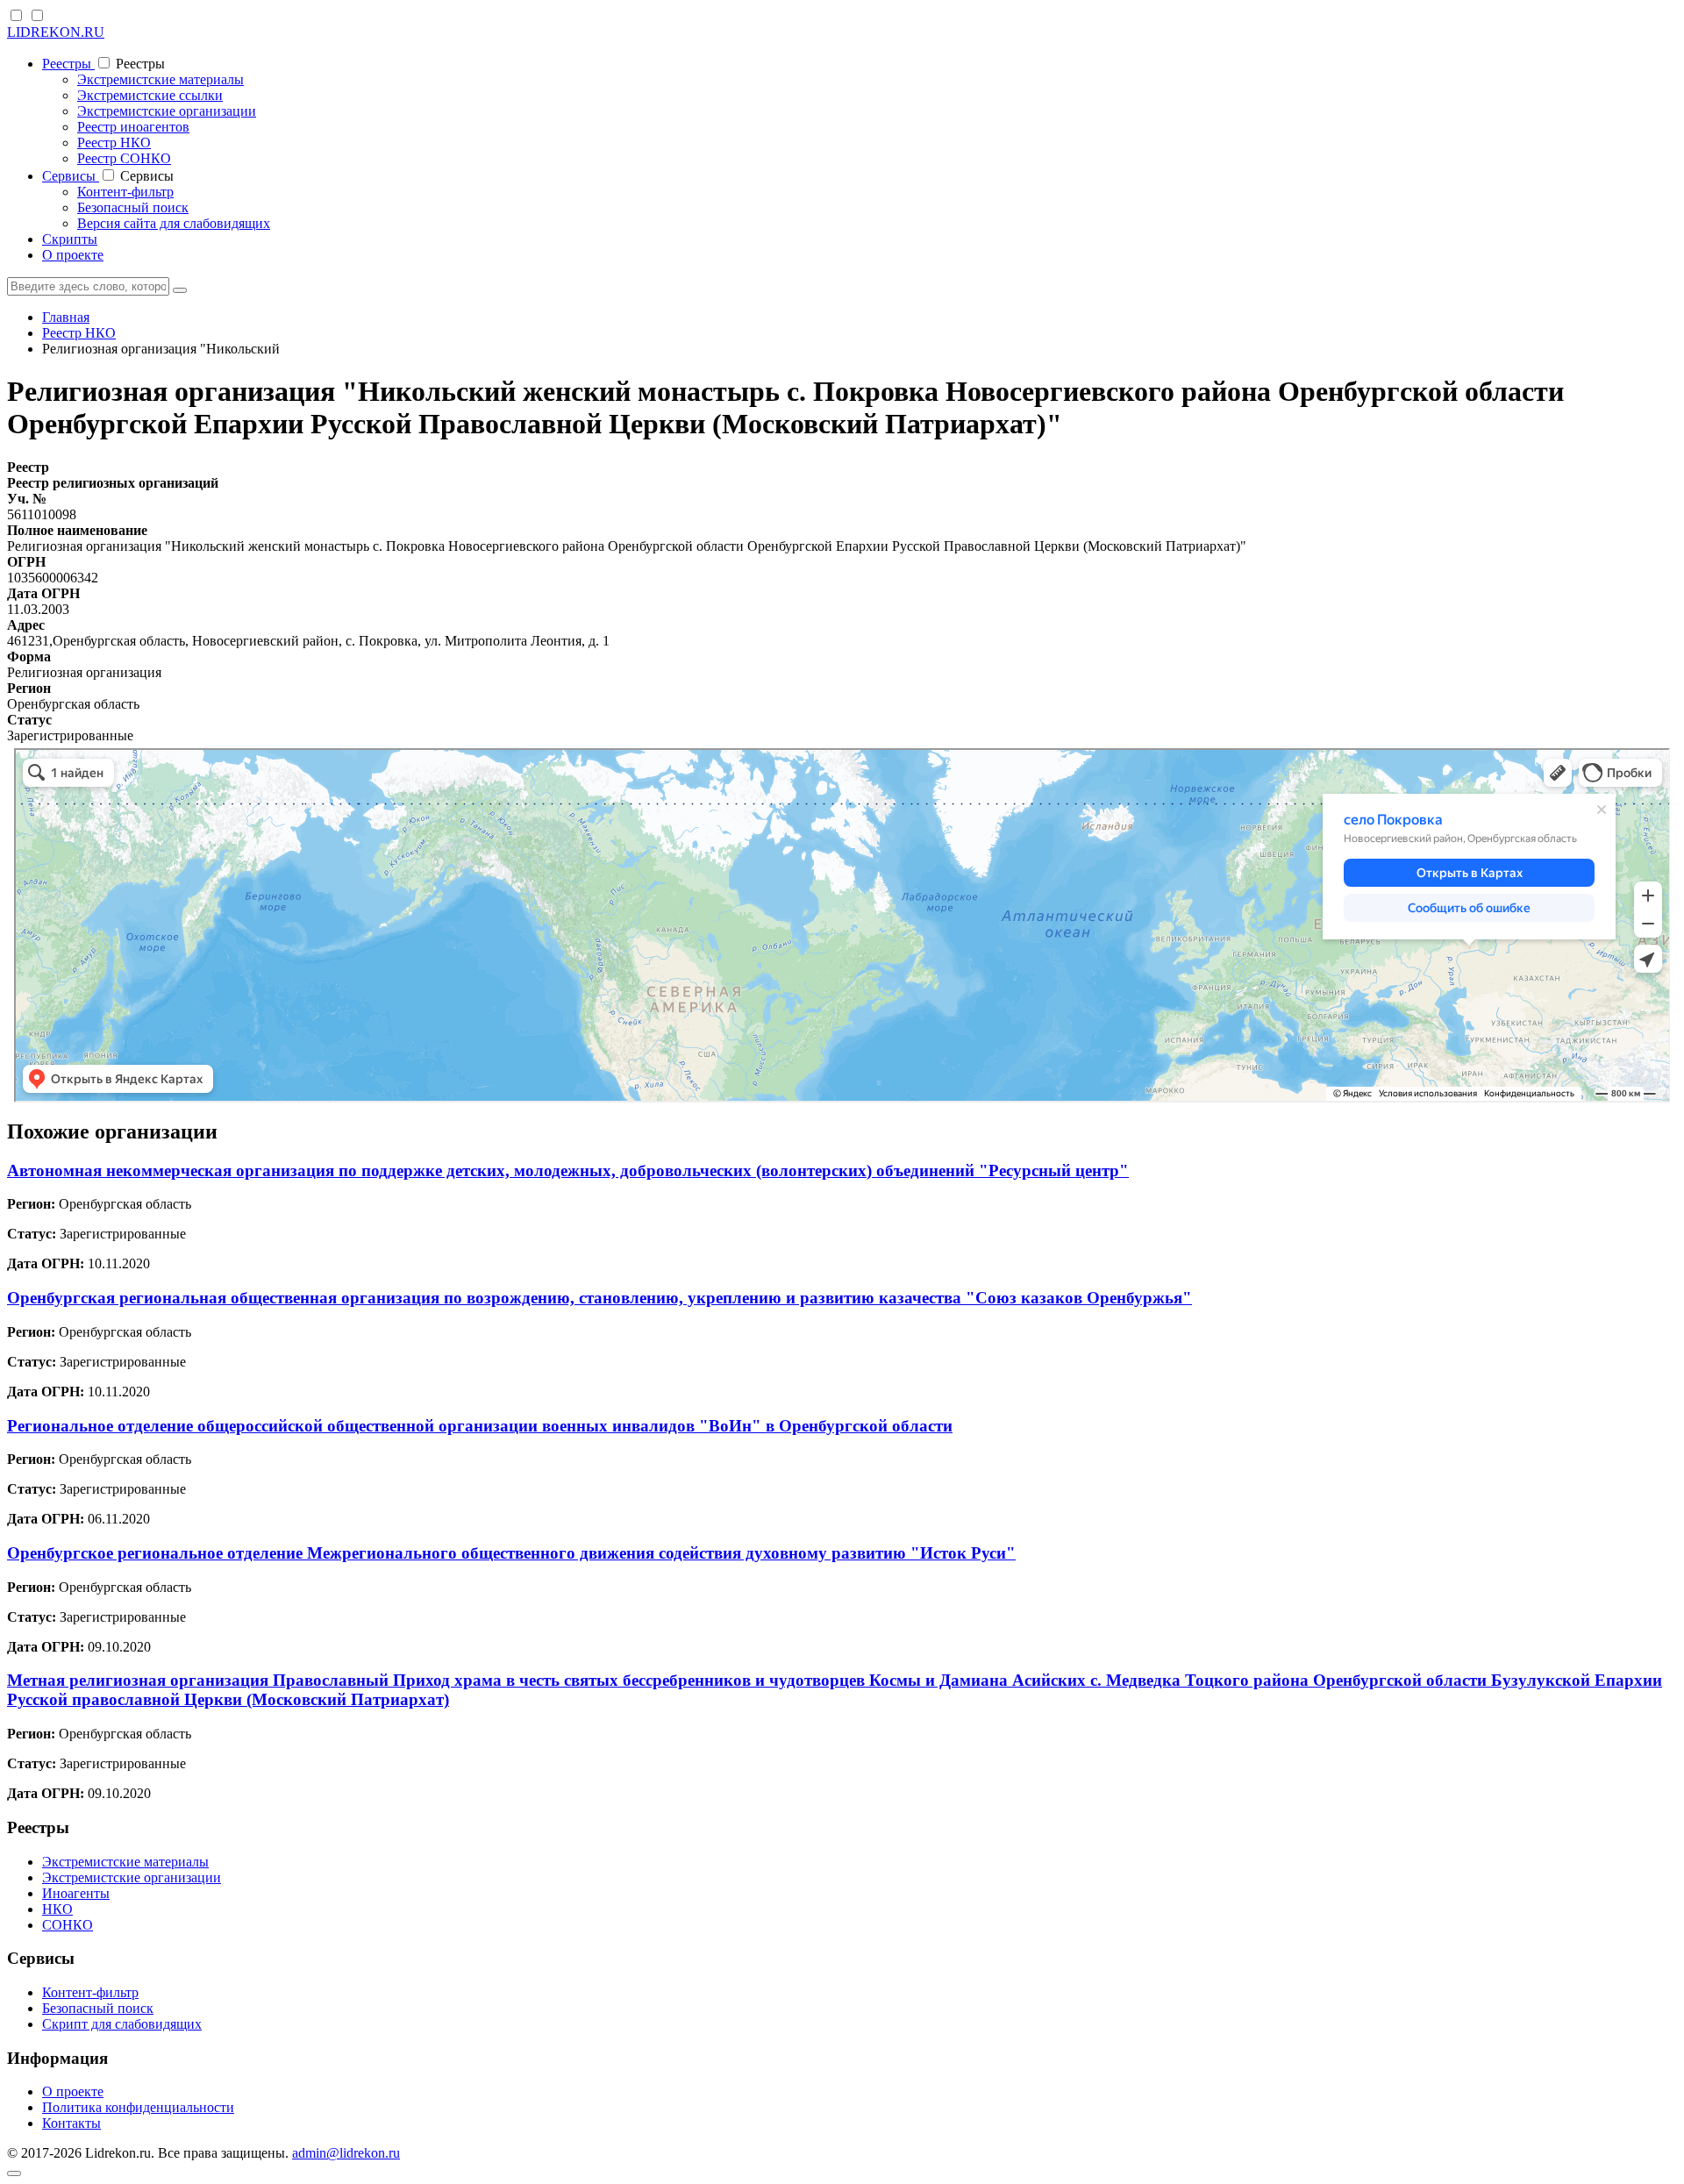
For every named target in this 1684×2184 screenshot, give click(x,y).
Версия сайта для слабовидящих (174, 223)
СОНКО (68, 1925)
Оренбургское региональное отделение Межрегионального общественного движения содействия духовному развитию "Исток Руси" (511, 1553)
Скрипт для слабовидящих (122, 2024)
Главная (66, 317)
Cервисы (71, 176)
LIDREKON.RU (56, 32)
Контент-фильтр (125, 192)
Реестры (68, 64)
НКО (57, 1909)
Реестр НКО (114, 143)
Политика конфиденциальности (138, 2107)
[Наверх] (14, 2173)
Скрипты (70, 239)
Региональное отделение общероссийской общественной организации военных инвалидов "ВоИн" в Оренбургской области (480, 1426)
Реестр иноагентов (133, 127)
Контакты (71, 2123)
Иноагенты (76, 1893)
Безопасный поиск (133, 207)
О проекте (73, 255)
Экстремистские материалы (161, 79)
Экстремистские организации (167, 111)
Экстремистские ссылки (150, 95)
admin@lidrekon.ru (346, 2153)
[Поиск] (180, 290)
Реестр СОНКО (124, 158)
